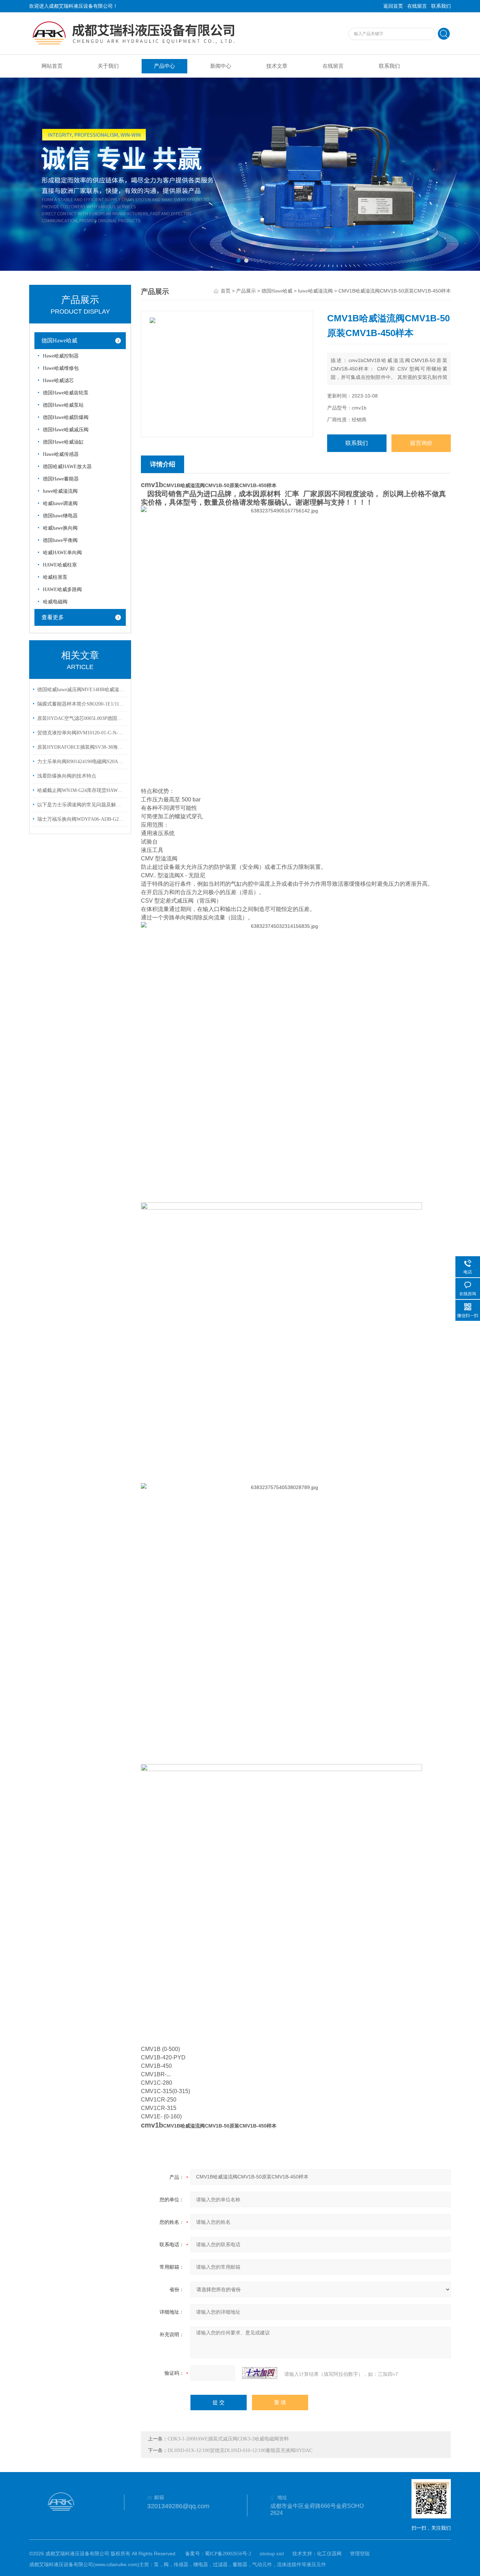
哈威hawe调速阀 (60, 503)
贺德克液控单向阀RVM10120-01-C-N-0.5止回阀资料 (81, 733)
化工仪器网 (329, 2554)
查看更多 (53, 617)
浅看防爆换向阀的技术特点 (67, 776)
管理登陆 (360, 2554)
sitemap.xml (272, 2554)
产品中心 (164, 66)
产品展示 (246, 291)
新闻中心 (221, 66)
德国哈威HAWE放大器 (67, 467)
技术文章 (277, 66)
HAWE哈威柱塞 (60, 565)
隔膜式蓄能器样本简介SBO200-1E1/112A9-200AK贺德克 (81, 704)
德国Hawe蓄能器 (61, 479)
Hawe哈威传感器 (61, 454)
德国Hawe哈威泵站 (63, 405)
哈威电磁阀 (55, 602)
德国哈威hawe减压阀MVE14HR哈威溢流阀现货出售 (81, 690)
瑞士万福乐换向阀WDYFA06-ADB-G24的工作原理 (81, 819)
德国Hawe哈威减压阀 (66, 430)
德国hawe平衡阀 (60, 540)
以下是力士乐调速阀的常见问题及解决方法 (81, 805)
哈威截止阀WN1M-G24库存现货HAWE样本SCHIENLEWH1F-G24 (81, 790)
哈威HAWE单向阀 (62, 553)
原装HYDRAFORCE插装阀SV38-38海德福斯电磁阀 (81, 747)
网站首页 (52, 66)
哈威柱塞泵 (55, 577)
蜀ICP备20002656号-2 (228, 2554)
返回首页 (393, 6)
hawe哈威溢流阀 (60, 491)
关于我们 (108, 66)
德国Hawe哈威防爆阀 (66, 417)
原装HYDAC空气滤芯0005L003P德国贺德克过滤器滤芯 (81, 718)
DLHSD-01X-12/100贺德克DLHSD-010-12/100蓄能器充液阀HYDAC (240, 2450)
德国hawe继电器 (60, 516)
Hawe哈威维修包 (61, 368)
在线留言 (417, 6)
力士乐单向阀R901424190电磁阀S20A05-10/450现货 (81, 762)
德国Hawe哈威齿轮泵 (66, 393)
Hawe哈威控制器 (61, 356)
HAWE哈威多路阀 (62, 589)
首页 (226, 291)
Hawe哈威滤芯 (58, 381)
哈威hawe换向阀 (60, 528)
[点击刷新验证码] (260, 2373)
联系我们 (441, 6)
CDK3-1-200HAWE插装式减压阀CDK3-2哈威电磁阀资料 (228, 2439)
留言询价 (421, 443)
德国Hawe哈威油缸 (63, 442)
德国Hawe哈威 (59, 340)
